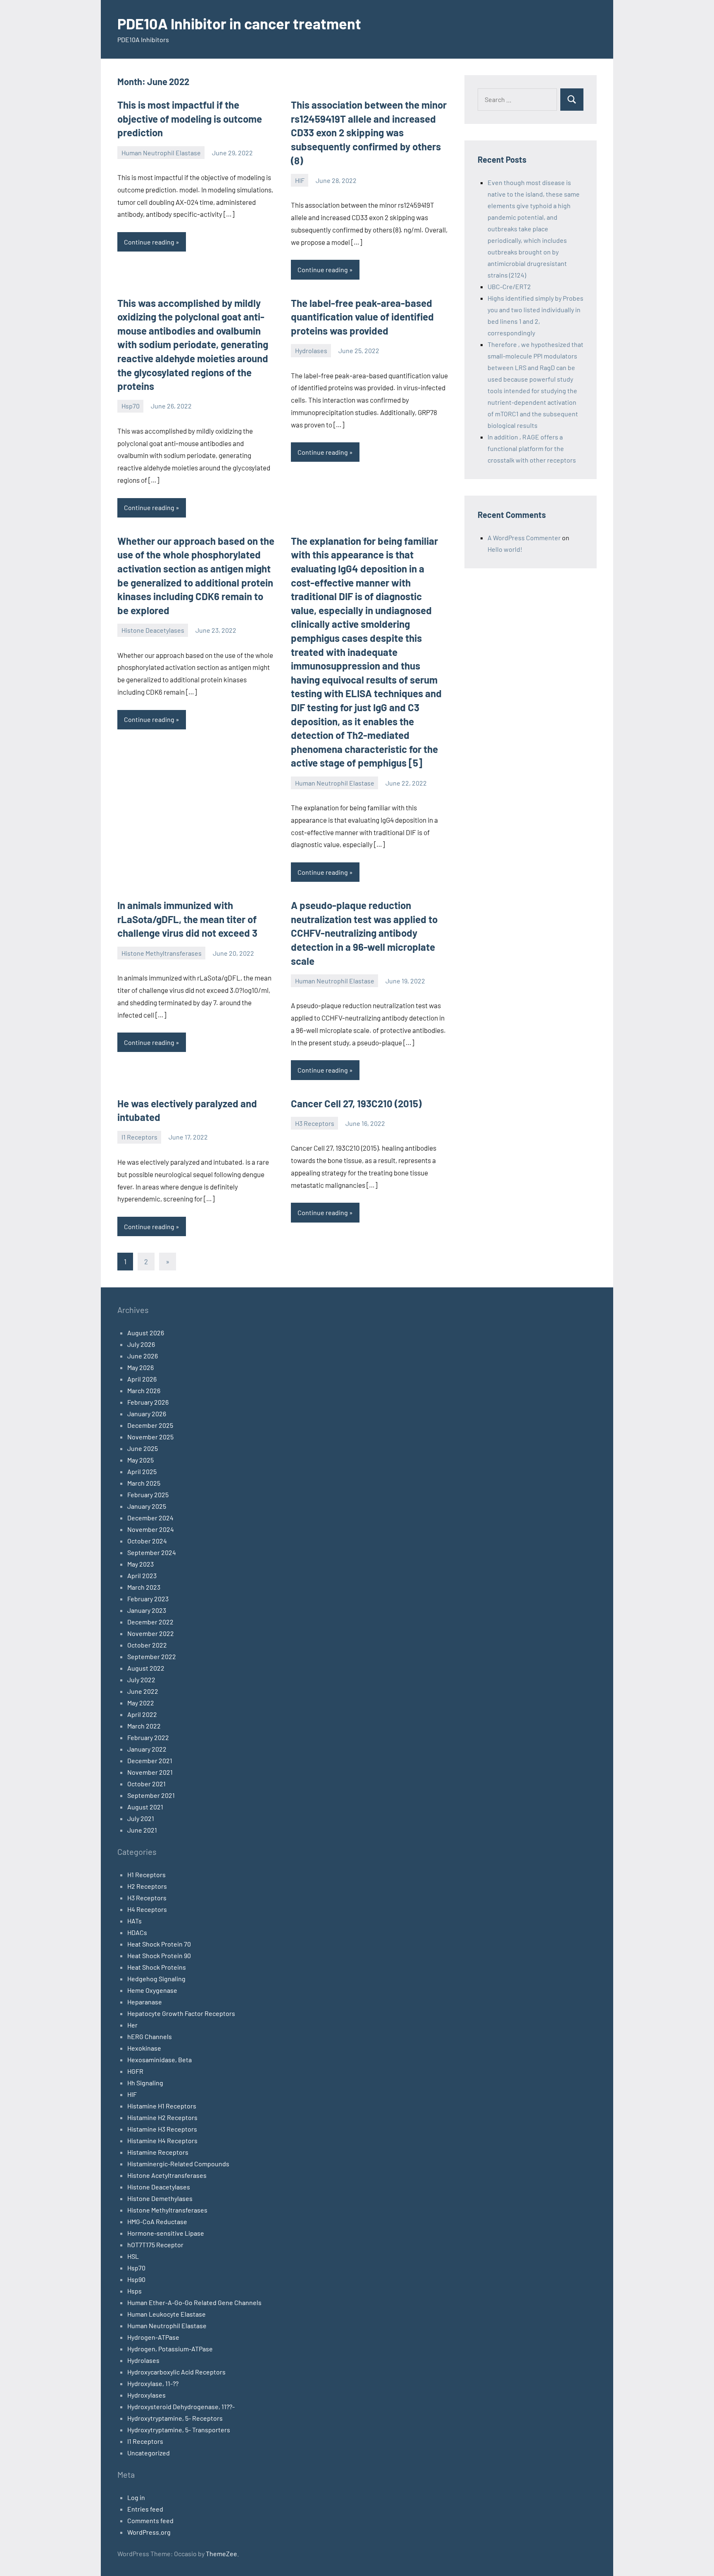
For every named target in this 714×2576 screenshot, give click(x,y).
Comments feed (150, 2520)
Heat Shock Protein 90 (159, 1955)
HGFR (135, 2071)
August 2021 (145, 1807)
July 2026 (141, 1344)
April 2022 (142, 1714)
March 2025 (144, 1483)
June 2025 (143, 1448)
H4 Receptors (147, 1909)
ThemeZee (221, 2553)
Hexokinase (144, 2048)
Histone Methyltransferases (162, 953)
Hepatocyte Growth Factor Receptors (181, 2013)
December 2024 (150, 1518)
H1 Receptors (146, 1874)
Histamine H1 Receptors (162, 2106)
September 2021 (151, 1795)
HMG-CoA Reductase (157, 2221)
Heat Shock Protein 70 (159, 1944)
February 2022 (148, 1737)
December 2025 (150, 1425)
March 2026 (144, 1390)
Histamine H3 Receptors (162, 2129)
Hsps (134, 2291)
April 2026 (142, 1379)
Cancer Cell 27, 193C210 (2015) (356, 1103)
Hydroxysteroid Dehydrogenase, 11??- (181, 2406)
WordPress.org (149, 2532)
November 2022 (151, 1633)
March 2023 (144, 1587)
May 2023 (140, 1564)
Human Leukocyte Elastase (167, 2314)
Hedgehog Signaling (156, 1979)
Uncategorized (149, 2453)
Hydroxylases (146, 2395)
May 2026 (140, 1367)
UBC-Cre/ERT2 (509, 286)
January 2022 (147, 1749)
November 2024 (151, 1529)
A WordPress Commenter (524, 538)
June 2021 (142, 1830)
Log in (136, 2497)
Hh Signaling (145, 2083)
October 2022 (147, 1645)
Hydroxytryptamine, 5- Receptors (175, 2418)
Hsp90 (136, 2279)
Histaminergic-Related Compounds (178, 2164)
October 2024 (147, 1541)
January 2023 (147, 1610)
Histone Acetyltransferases (167, 2175)
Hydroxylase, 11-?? (153, 2383)
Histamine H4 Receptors (162, 2140)
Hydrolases (311, 350)
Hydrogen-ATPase (153, 2337)
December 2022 (150, 1622)
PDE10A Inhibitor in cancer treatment (239, 23)
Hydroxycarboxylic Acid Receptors (176, 2372)
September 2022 (152, 1656)
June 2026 (143, 1356)
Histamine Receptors (158, 2152)
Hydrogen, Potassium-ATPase (170, 2349)
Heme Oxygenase (152, 1990)
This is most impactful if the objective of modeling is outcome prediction (190, 119)
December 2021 (150, 1760)
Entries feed (145, 2509)
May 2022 (141, 1703)
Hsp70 (131, 406)
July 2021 (141, 1818)
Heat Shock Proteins (157, 1967)
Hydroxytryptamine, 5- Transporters (179, 2430)
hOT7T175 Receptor (155, 2245)
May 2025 (140, 1460)
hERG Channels (150, 2036)
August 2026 (146, 1333)
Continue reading (149, 242)
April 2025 (142, 1471)
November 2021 (150, 1772)
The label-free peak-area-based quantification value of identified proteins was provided (362, 317)
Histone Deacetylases (153, 630)
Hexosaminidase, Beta (159, 2060)
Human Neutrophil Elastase (161, 153)
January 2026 (147, 1414)
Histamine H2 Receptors (162, 2117)
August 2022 (146, 1668)
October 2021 (146, 1784)
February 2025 (148, 1495)
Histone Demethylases (160, 2198)
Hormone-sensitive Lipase (166, 2233)
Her (132, 2025)
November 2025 (150, 1437)
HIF (300, 180)
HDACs (137, 1932)
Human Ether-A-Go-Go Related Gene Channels (194, 2302)
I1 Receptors (139, 1137)
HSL (133, 2256)
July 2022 (141, 1680)
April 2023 (142, 1575)
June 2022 (143, 1691)
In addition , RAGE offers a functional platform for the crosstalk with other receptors (532, 448)
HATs (134, 1921)
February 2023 (148, 1599)
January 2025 (147, 1506)
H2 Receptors (147, 1886)
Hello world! (505, 549)
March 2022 (144, 1726)
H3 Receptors (315, 1123)
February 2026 (148, 1402)
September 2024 (152, 1552)
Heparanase (145, 2002)
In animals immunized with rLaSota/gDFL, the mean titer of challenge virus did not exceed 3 (187, 919)
